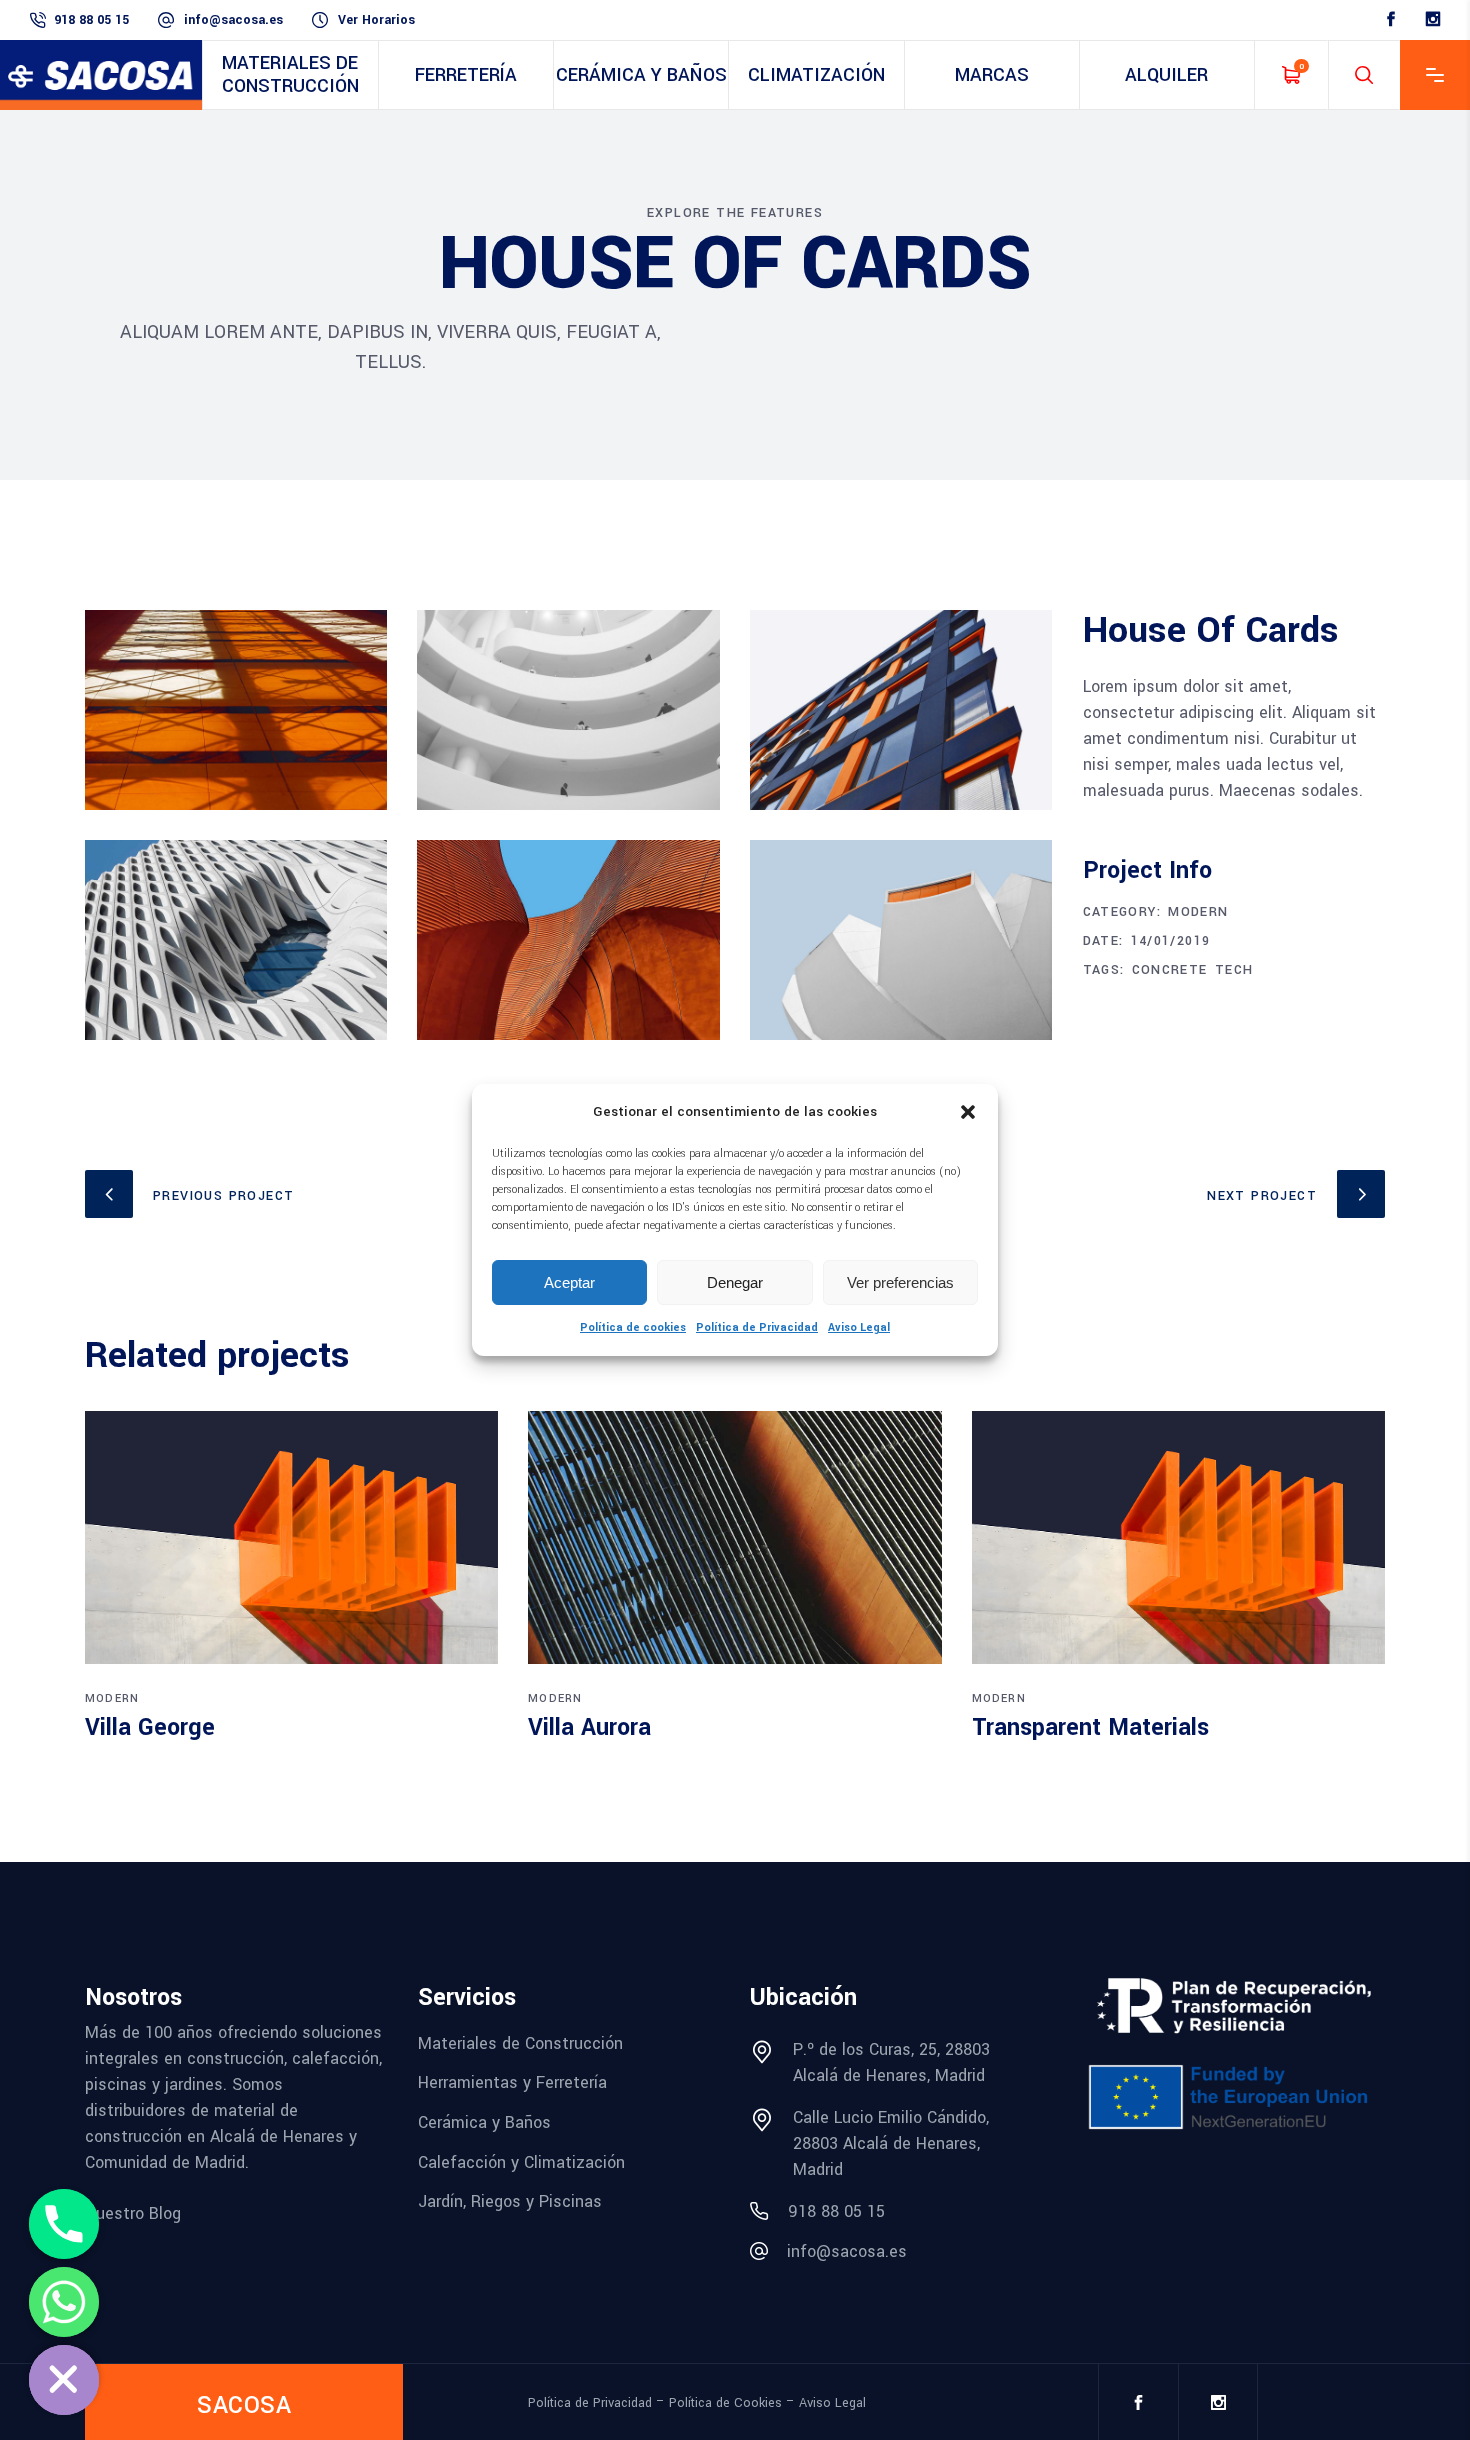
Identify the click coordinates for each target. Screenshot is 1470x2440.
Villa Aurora (589, 1727)
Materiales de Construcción (520, 2042)
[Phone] (64, 2224)
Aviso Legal (859, 1327)
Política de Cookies (725, 2402)
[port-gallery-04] (568, 940)
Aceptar (569, 1282)
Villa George (150, 1727)
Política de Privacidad (757, 1327)
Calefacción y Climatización (521, 2161)
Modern (1198, 912)
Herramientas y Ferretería (512, 2082)
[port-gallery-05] (236, 940)
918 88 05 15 (91, 20)
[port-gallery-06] (901, 940)
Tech (1234, 970)
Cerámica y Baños (484, 2122)
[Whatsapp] (64, 2302)
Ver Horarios (376, 20)
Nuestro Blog (133, 2212)
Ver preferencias (900, 1282)
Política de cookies (633, 1327)
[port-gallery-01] (236, 710)
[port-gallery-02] (568, 710)
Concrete (1170, 970)
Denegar (735, 1282)
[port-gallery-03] (901, 710)
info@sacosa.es (233, 20)
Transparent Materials (1090, 1727)
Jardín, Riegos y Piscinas (510, 2201)
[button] (968, 1112)
